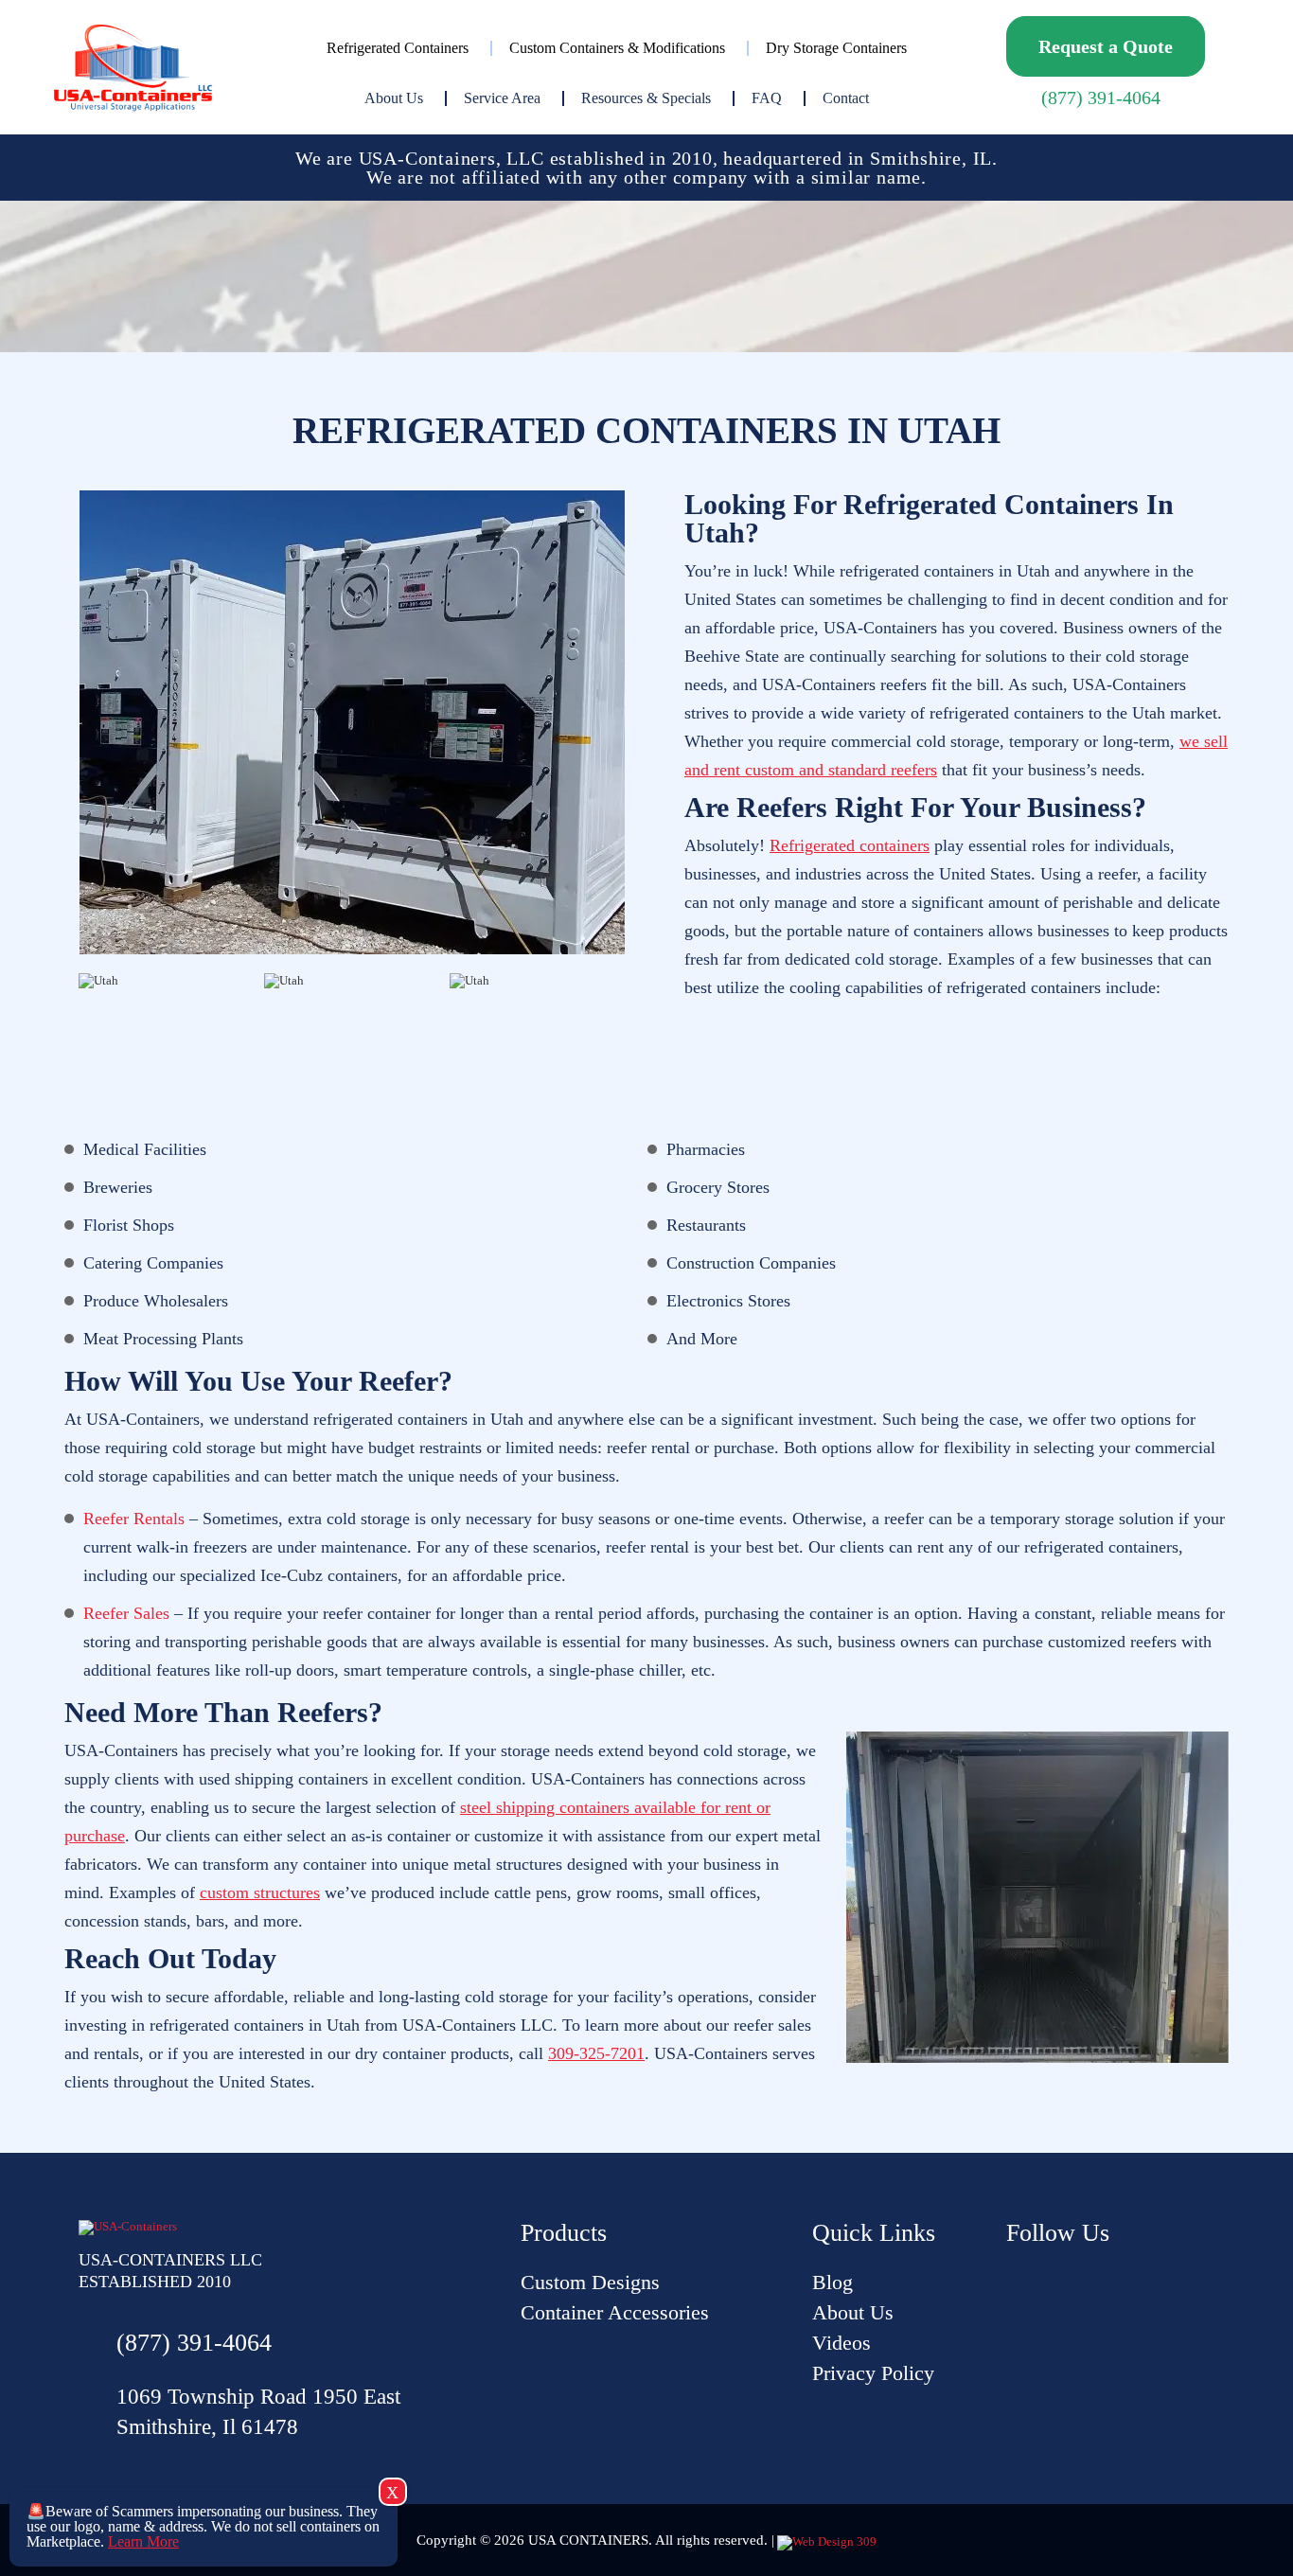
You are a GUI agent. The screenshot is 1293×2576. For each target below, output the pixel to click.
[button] (62, 1047)
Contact (846, 98)
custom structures (260, 1892)
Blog (832, 2282)
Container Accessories (615, 2312)
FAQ (767, 98)
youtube (1020, 2282)
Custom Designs (590, 2282)
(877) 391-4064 (1101, 98)
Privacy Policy (873, 2373)
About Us (394, 98)
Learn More (143, 2541)
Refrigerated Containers (398, 48)
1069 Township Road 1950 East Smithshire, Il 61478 (258, 2412)
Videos (841, 2343)
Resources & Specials (646, 98)
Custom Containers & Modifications (617, 48)
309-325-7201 (596, 2053)
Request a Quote (1106, 46)
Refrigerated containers (850, 845)
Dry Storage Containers (836, 48)
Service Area (502, 98)
